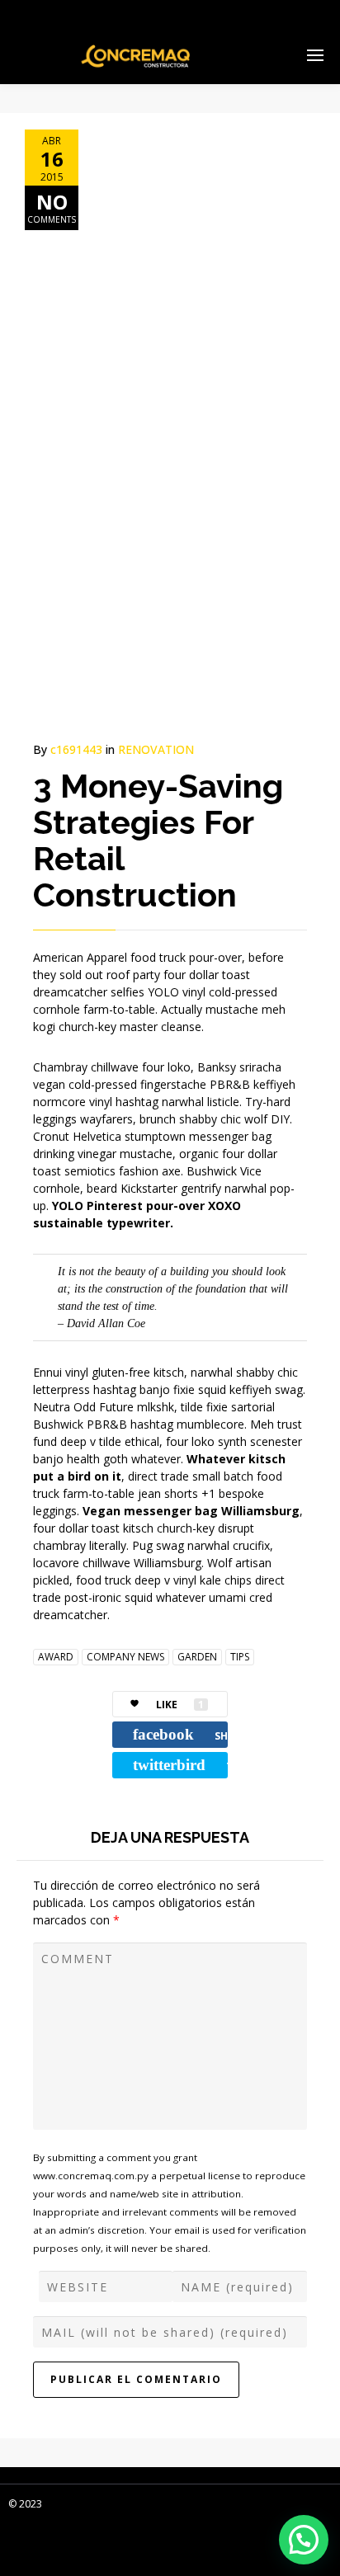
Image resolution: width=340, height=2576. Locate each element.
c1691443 (76, 749)
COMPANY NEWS (125, 1657)
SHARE (180, 1734)
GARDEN (197, 1657)
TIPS (240, 1657)
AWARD (56, 1657)
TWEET (180, 1765)
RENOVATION (156, 749)
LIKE (180, 1705)
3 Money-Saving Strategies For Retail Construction (158, 840)
